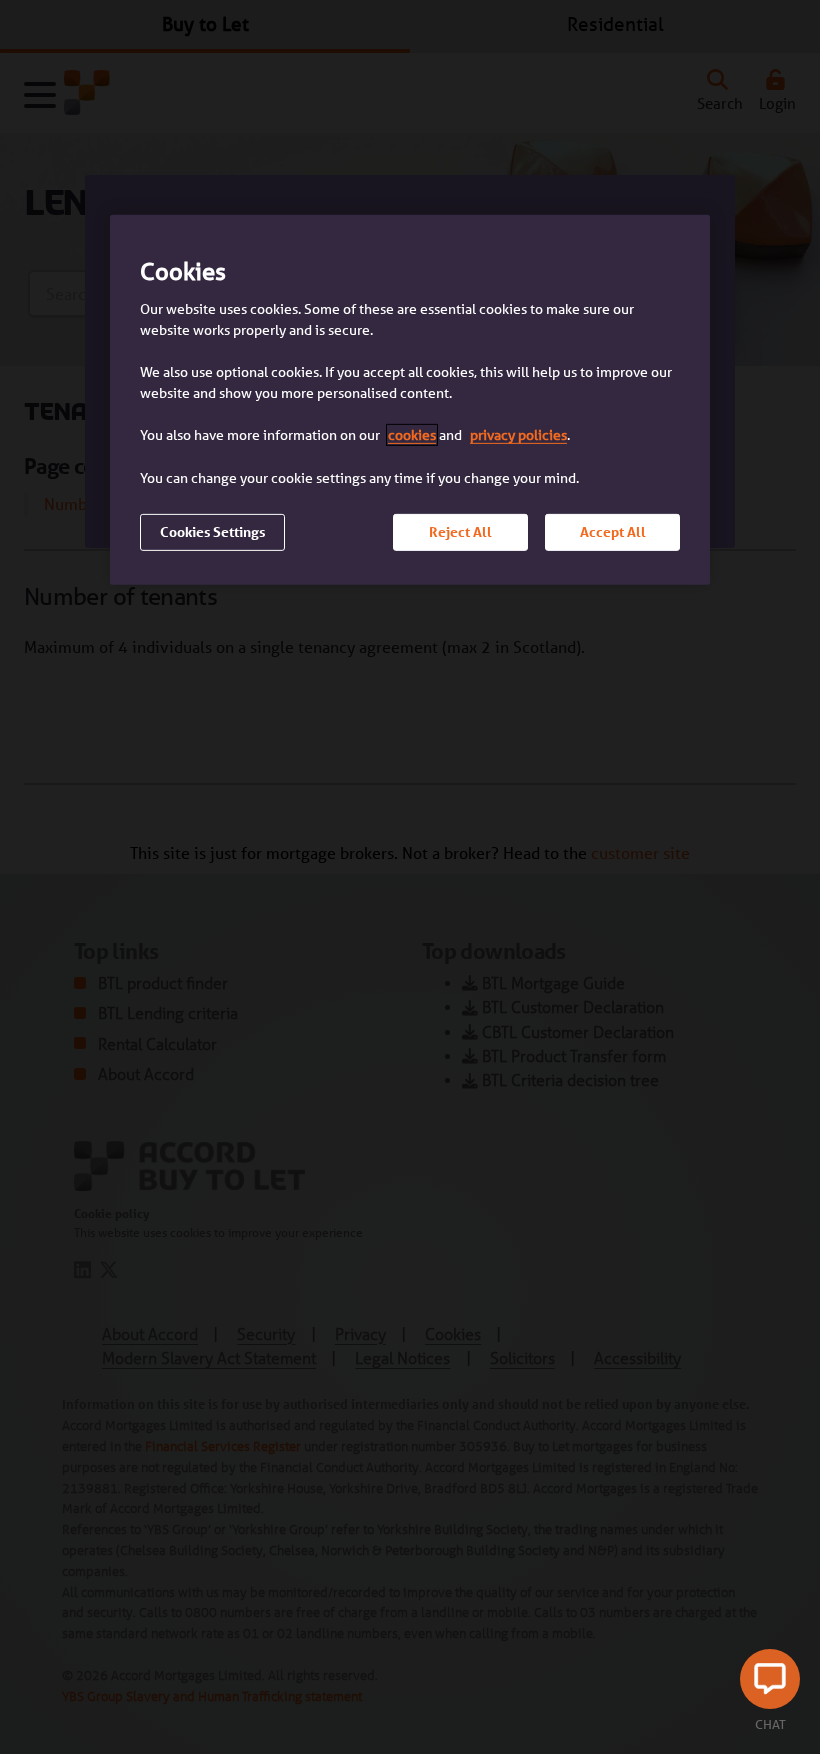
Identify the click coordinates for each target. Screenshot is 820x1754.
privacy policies (518, 435)
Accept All (613, 532)
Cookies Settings (212, 532)
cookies (412, 435)
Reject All (460, 532)
